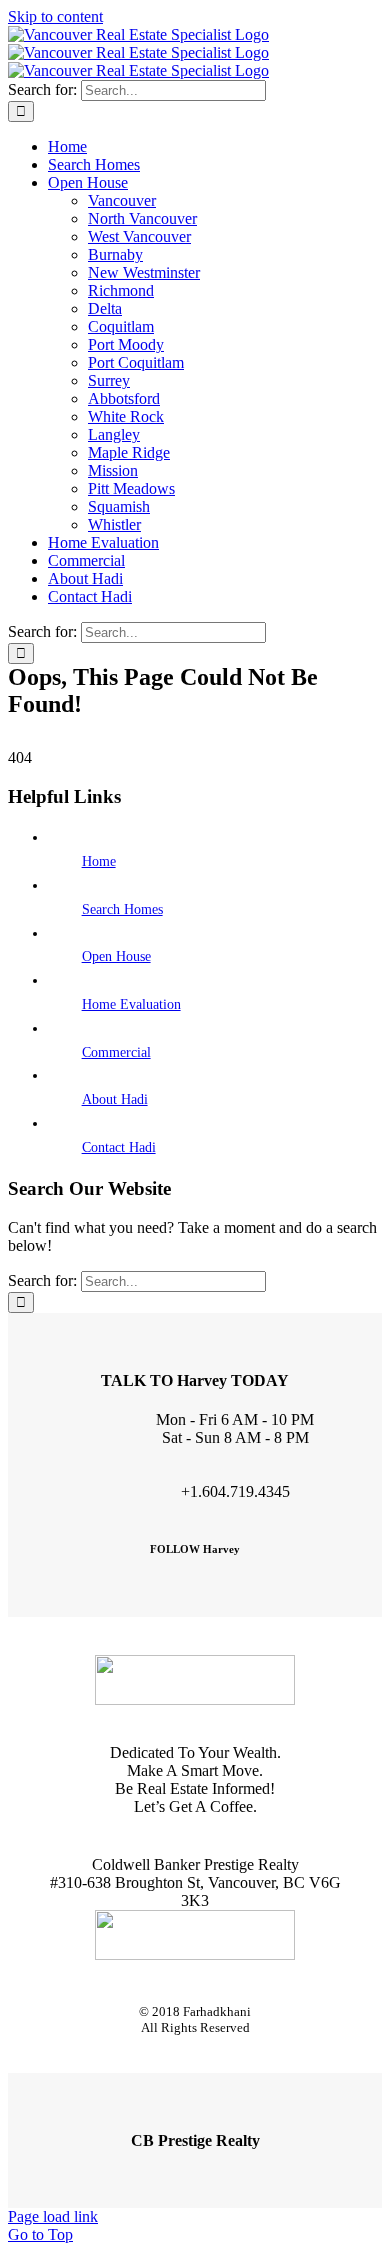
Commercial (116, 1052)
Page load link (53, 2216)
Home (99, 861)
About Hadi (115, 1099)
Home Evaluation (131, 1004)
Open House (116, 956)
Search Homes (122, 909)
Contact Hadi (119, 1147)
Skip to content (55, 16)
